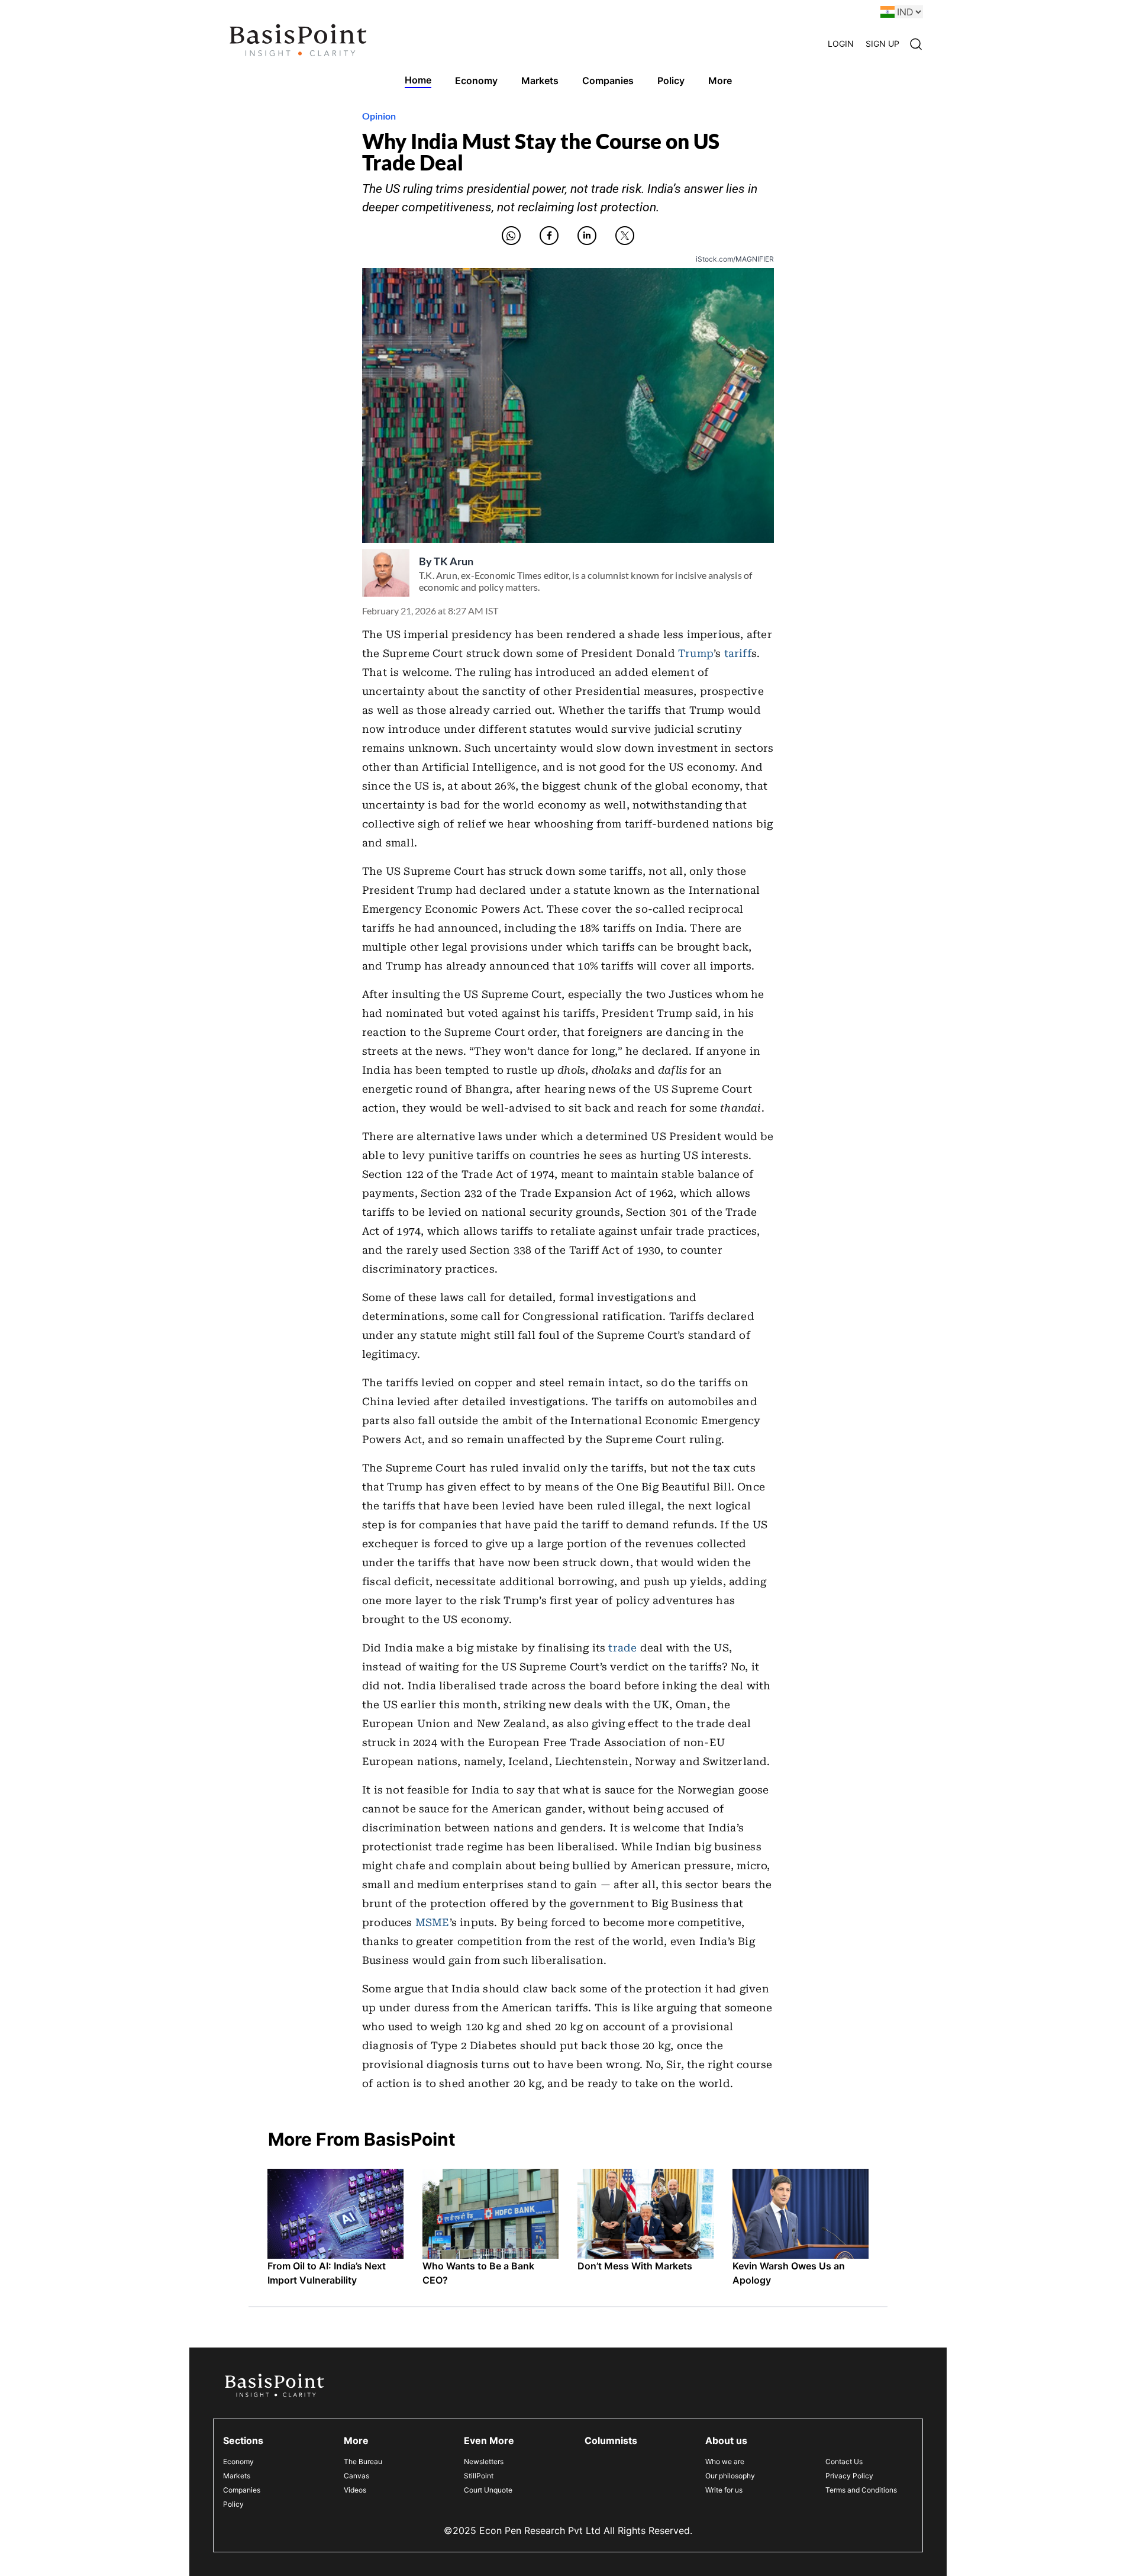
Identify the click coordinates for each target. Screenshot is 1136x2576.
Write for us (724, 2490)
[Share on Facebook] (549, 236)
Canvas (356, 2476)
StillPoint (479, 2476)
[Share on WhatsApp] (511, 236)
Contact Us (844, 2461)
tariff (738, 653)
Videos (355, 2490)
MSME (433, 1923)
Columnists (611, 2440)
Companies (242, 2490)
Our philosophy (730, 2476)
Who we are (725, 2461)
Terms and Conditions (861, 2490)
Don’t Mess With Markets (635, 2266)
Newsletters (484, 2461)
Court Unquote (488, 2490)
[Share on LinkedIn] (587, 236)
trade (622, 1648)
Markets (237, 2476)
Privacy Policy (849, 2476)
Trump (696, 653)
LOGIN (841, 44)
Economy (238, 2461)
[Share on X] (625, 236)
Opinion (379, 116)
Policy (233, 2504)
